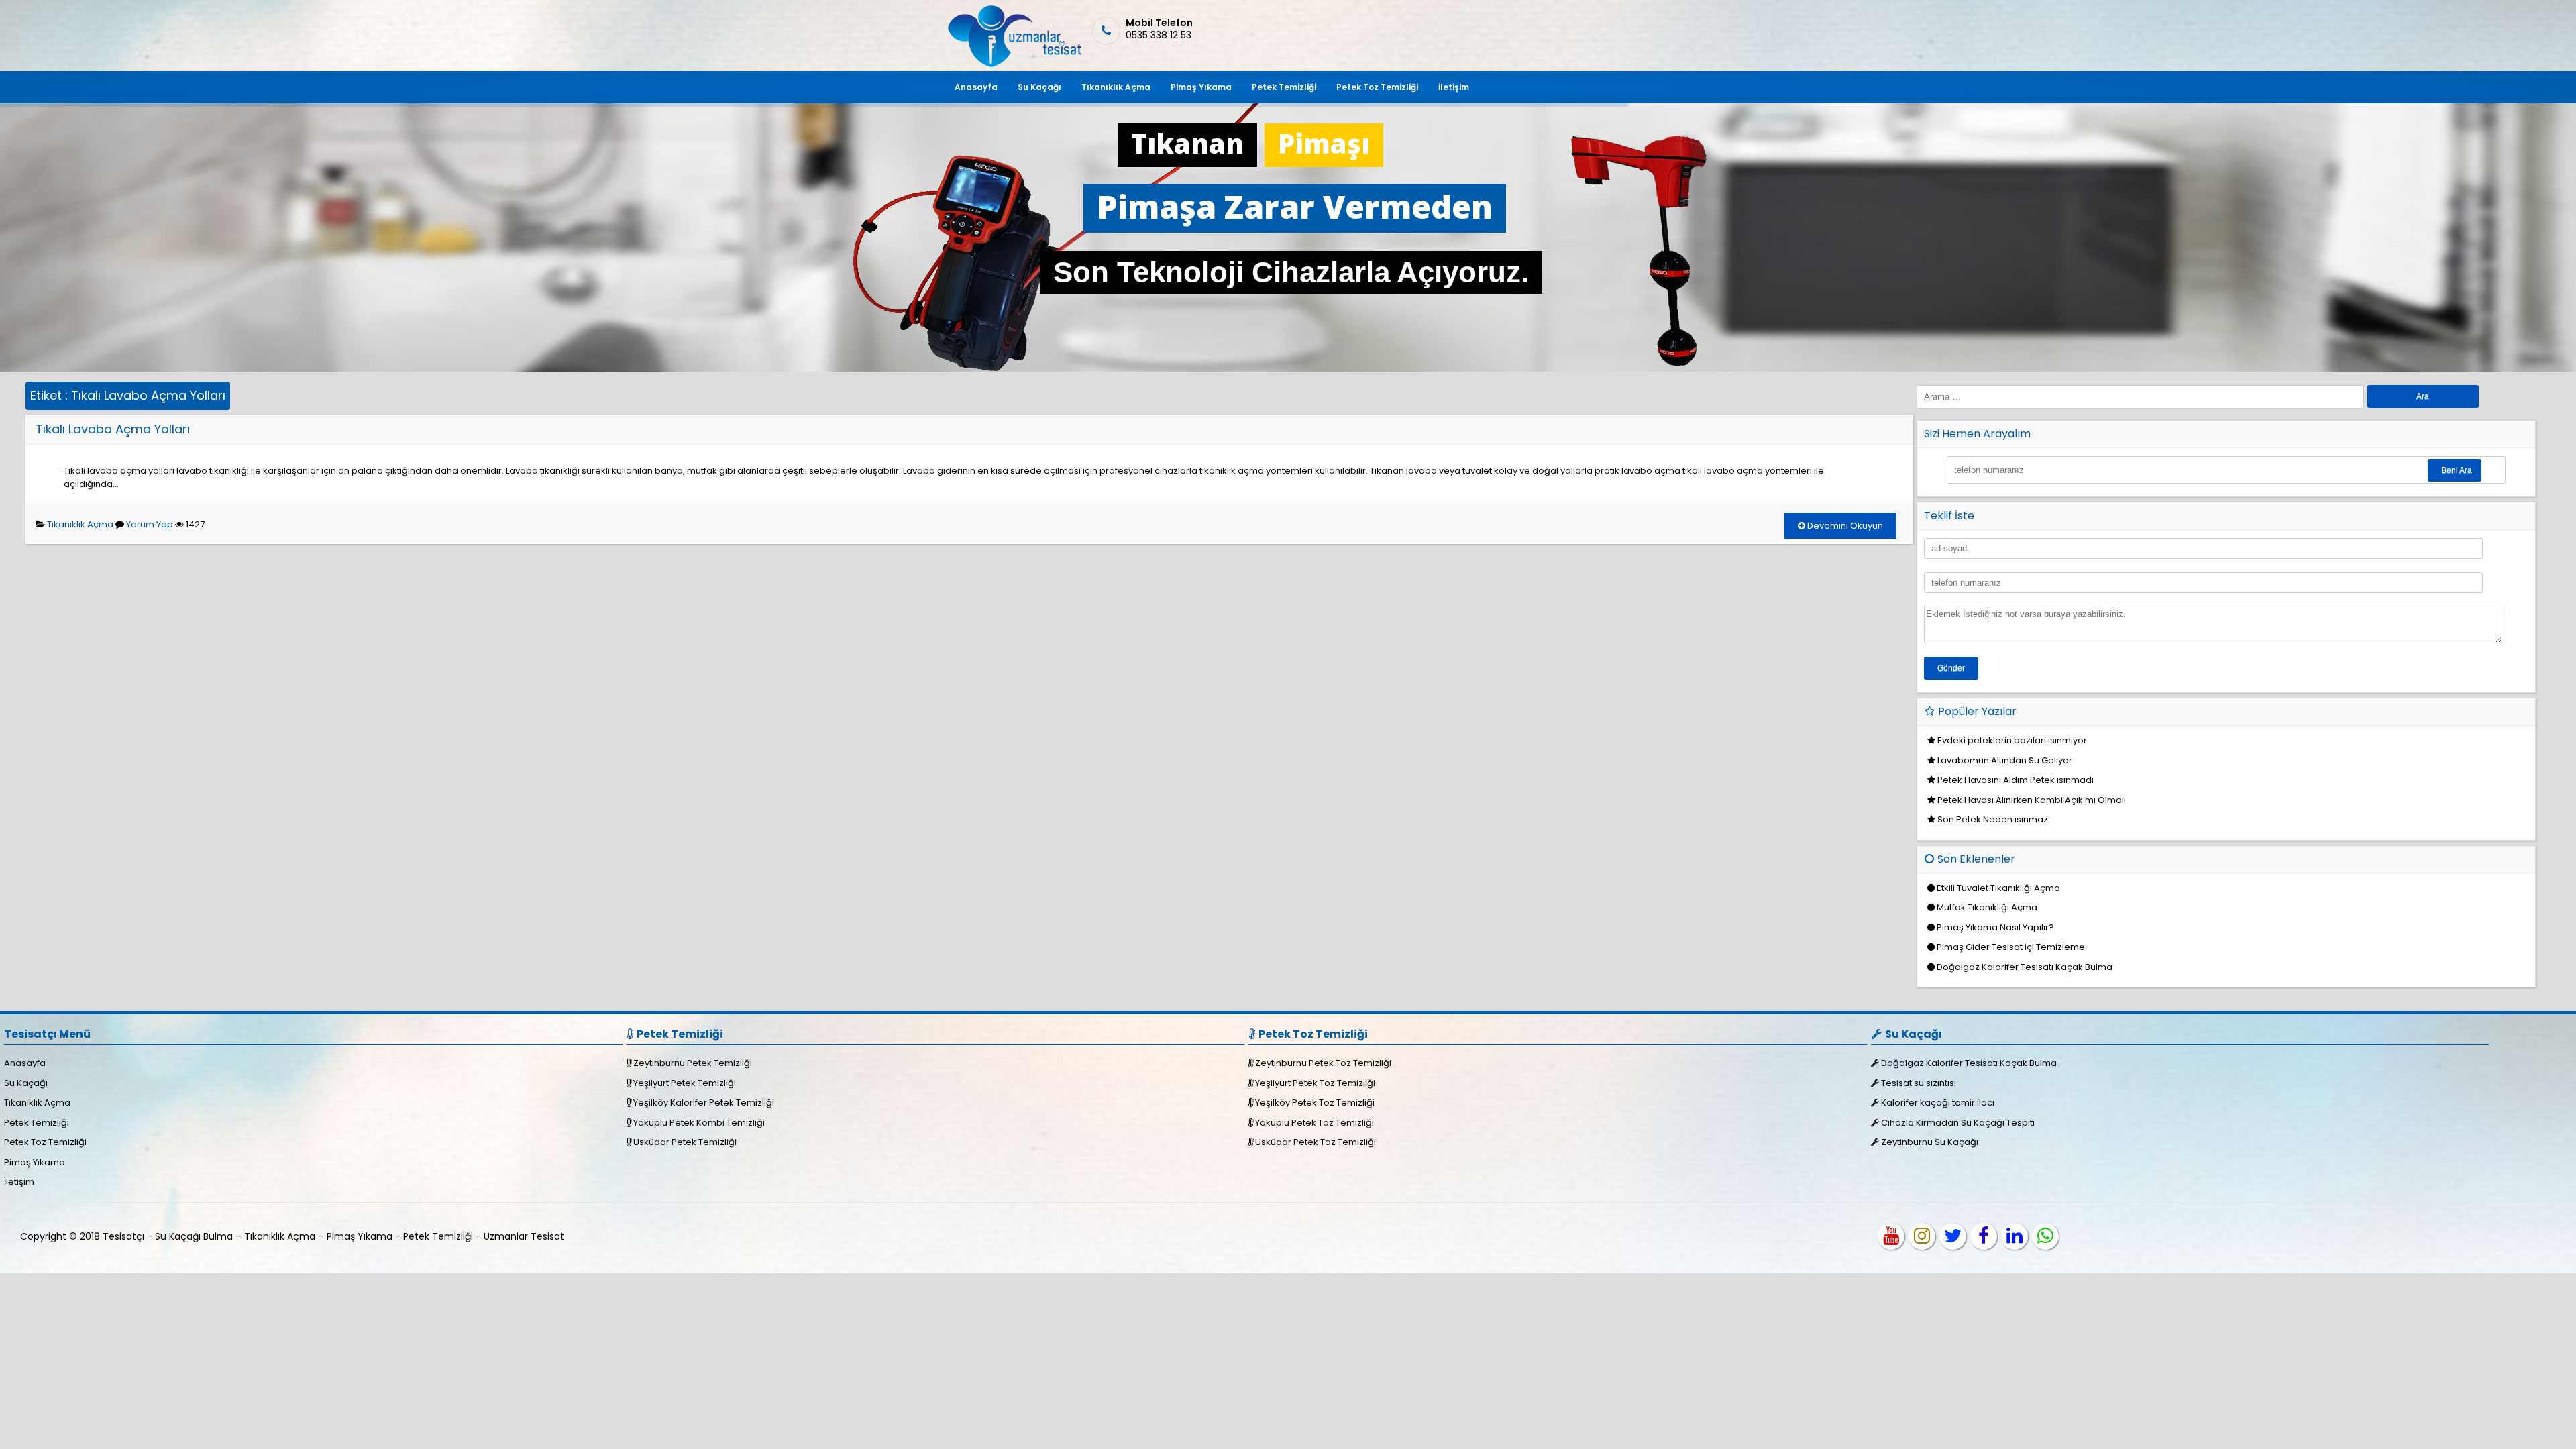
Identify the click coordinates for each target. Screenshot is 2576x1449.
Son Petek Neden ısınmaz (1993, 819)
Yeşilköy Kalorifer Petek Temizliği (704, 1103)
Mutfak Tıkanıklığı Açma (1987, 907)
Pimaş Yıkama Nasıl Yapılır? (1995, 927)
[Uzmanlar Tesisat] (1013, 64)
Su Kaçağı (1039, 87)
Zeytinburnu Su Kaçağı (1930, 1142)
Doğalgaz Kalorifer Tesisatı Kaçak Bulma (2025, 967)
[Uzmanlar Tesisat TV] (1891, 1236)
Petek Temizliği (1284, 87)
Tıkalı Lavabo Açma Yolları (113, 429)
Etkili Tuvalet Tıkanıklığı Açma (1998, 888)
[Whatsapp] (2045, 1236)
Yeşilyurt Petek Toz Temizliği (1315, 1083)
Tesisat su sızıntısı (1919, 1083)
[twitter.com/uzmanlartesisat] (1953, 1236)
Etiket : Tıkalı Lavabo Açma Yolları (128, 395)
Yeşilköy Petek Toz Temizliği (1315, 1103)
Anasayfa (976, 87)
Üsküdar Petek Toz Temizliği (1316, 1142)
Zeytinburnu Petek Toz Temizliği (1323, 1063)
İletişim (1454, 87)
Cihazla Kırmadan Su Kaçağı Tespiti (1958, 1123)
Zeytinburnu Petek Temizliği (693, 1063)
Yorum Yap (150, 524)
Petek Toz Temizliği (1377, 87)
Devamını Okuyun (1844, 526)
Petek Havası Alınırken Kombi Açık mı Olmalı (2032, 800)
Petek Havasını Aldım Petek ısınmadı (2016, 780)
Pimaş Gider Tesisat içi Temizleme (2011, 947)
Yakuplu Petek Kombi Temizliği (699, 1123)
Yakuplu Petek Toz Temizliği (1314, 1123)
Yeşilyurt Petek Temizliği (685, 1083)
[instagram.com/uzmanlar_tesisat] (1922, 1236)
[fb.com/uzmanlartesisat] (1984, 1236)
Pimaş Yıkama (1201, 87)
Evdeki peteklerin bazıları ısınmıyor (2012, 740)
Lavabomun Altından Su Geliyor (2005, 760)
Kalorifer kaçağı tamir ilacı (1938, 1103)
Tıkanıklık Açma (1116, 87)
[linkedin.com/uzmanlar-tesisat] (2015, 1236)
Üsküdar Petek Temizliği (685, 1142)
